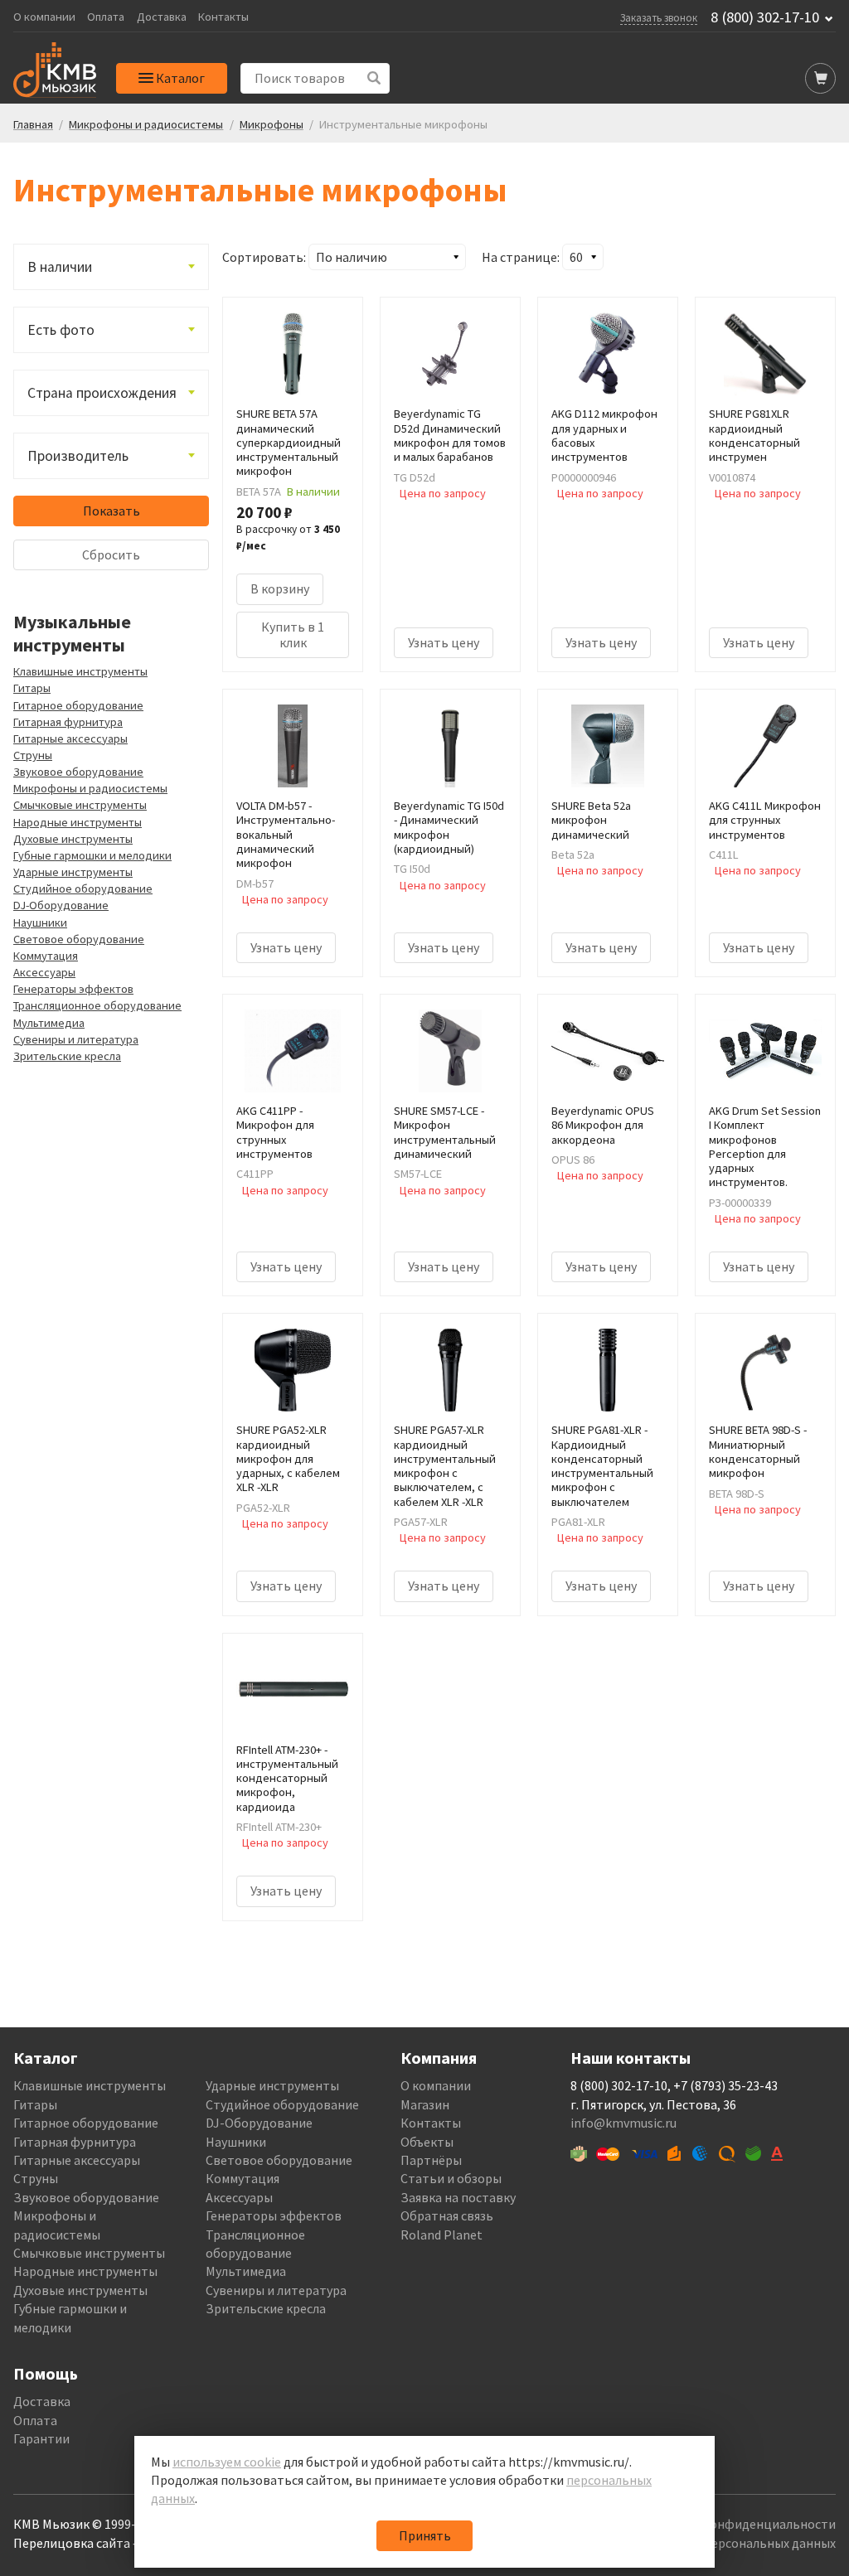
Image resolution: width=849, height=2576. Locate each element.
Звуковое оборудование (78, 772)
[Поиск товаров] (374, 78)
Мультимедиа (49, 1023)
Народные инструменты (78, 822)
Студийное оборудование (83, 889)
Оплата (106, 17)
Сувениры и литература (76, 1039)
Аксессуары (44, 972)
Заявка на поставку (458, 2197)
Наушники (40, 922)
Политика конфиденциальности (739, 2524)
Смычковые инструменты (80, 805)
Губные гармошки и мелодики (92, 855)
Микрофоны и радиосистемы (90, 788)
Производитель (78, 456)
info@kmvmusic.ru (623, 2123)
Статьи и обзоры (451, 2178)
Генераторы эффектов (73, 989)
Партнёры (431, 2160)
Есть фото (61, 330)
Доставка (162, 17)
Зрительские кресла (67, 1056)
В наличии (60, 267)
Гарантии (41, 2438)
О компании (44, 17)
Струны (33, 755)
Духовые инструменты (73, 839)
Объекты (427, 2142)
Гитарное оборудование (78, 705)
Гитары (32, 688)
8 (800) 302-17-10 (765, 17)
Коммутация (46, 956)
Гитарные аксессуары (70, 738)
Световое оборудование (79, 939)
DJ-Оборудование (61, 905)
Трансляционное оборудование (97, 1005)
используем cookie (227, 2462)
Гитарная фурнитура (68, 722)
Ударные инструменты (73, 872)
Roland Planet (441, 2235)
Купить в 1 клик (293, 634)
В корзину (280, 588)
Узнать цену (444, 642)
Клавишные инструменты (80, 671)
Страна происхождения (102, 393)
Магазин (425, 2104)
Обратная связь (447, 2215)
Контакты (223, 17)
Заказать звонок (659, 17)
